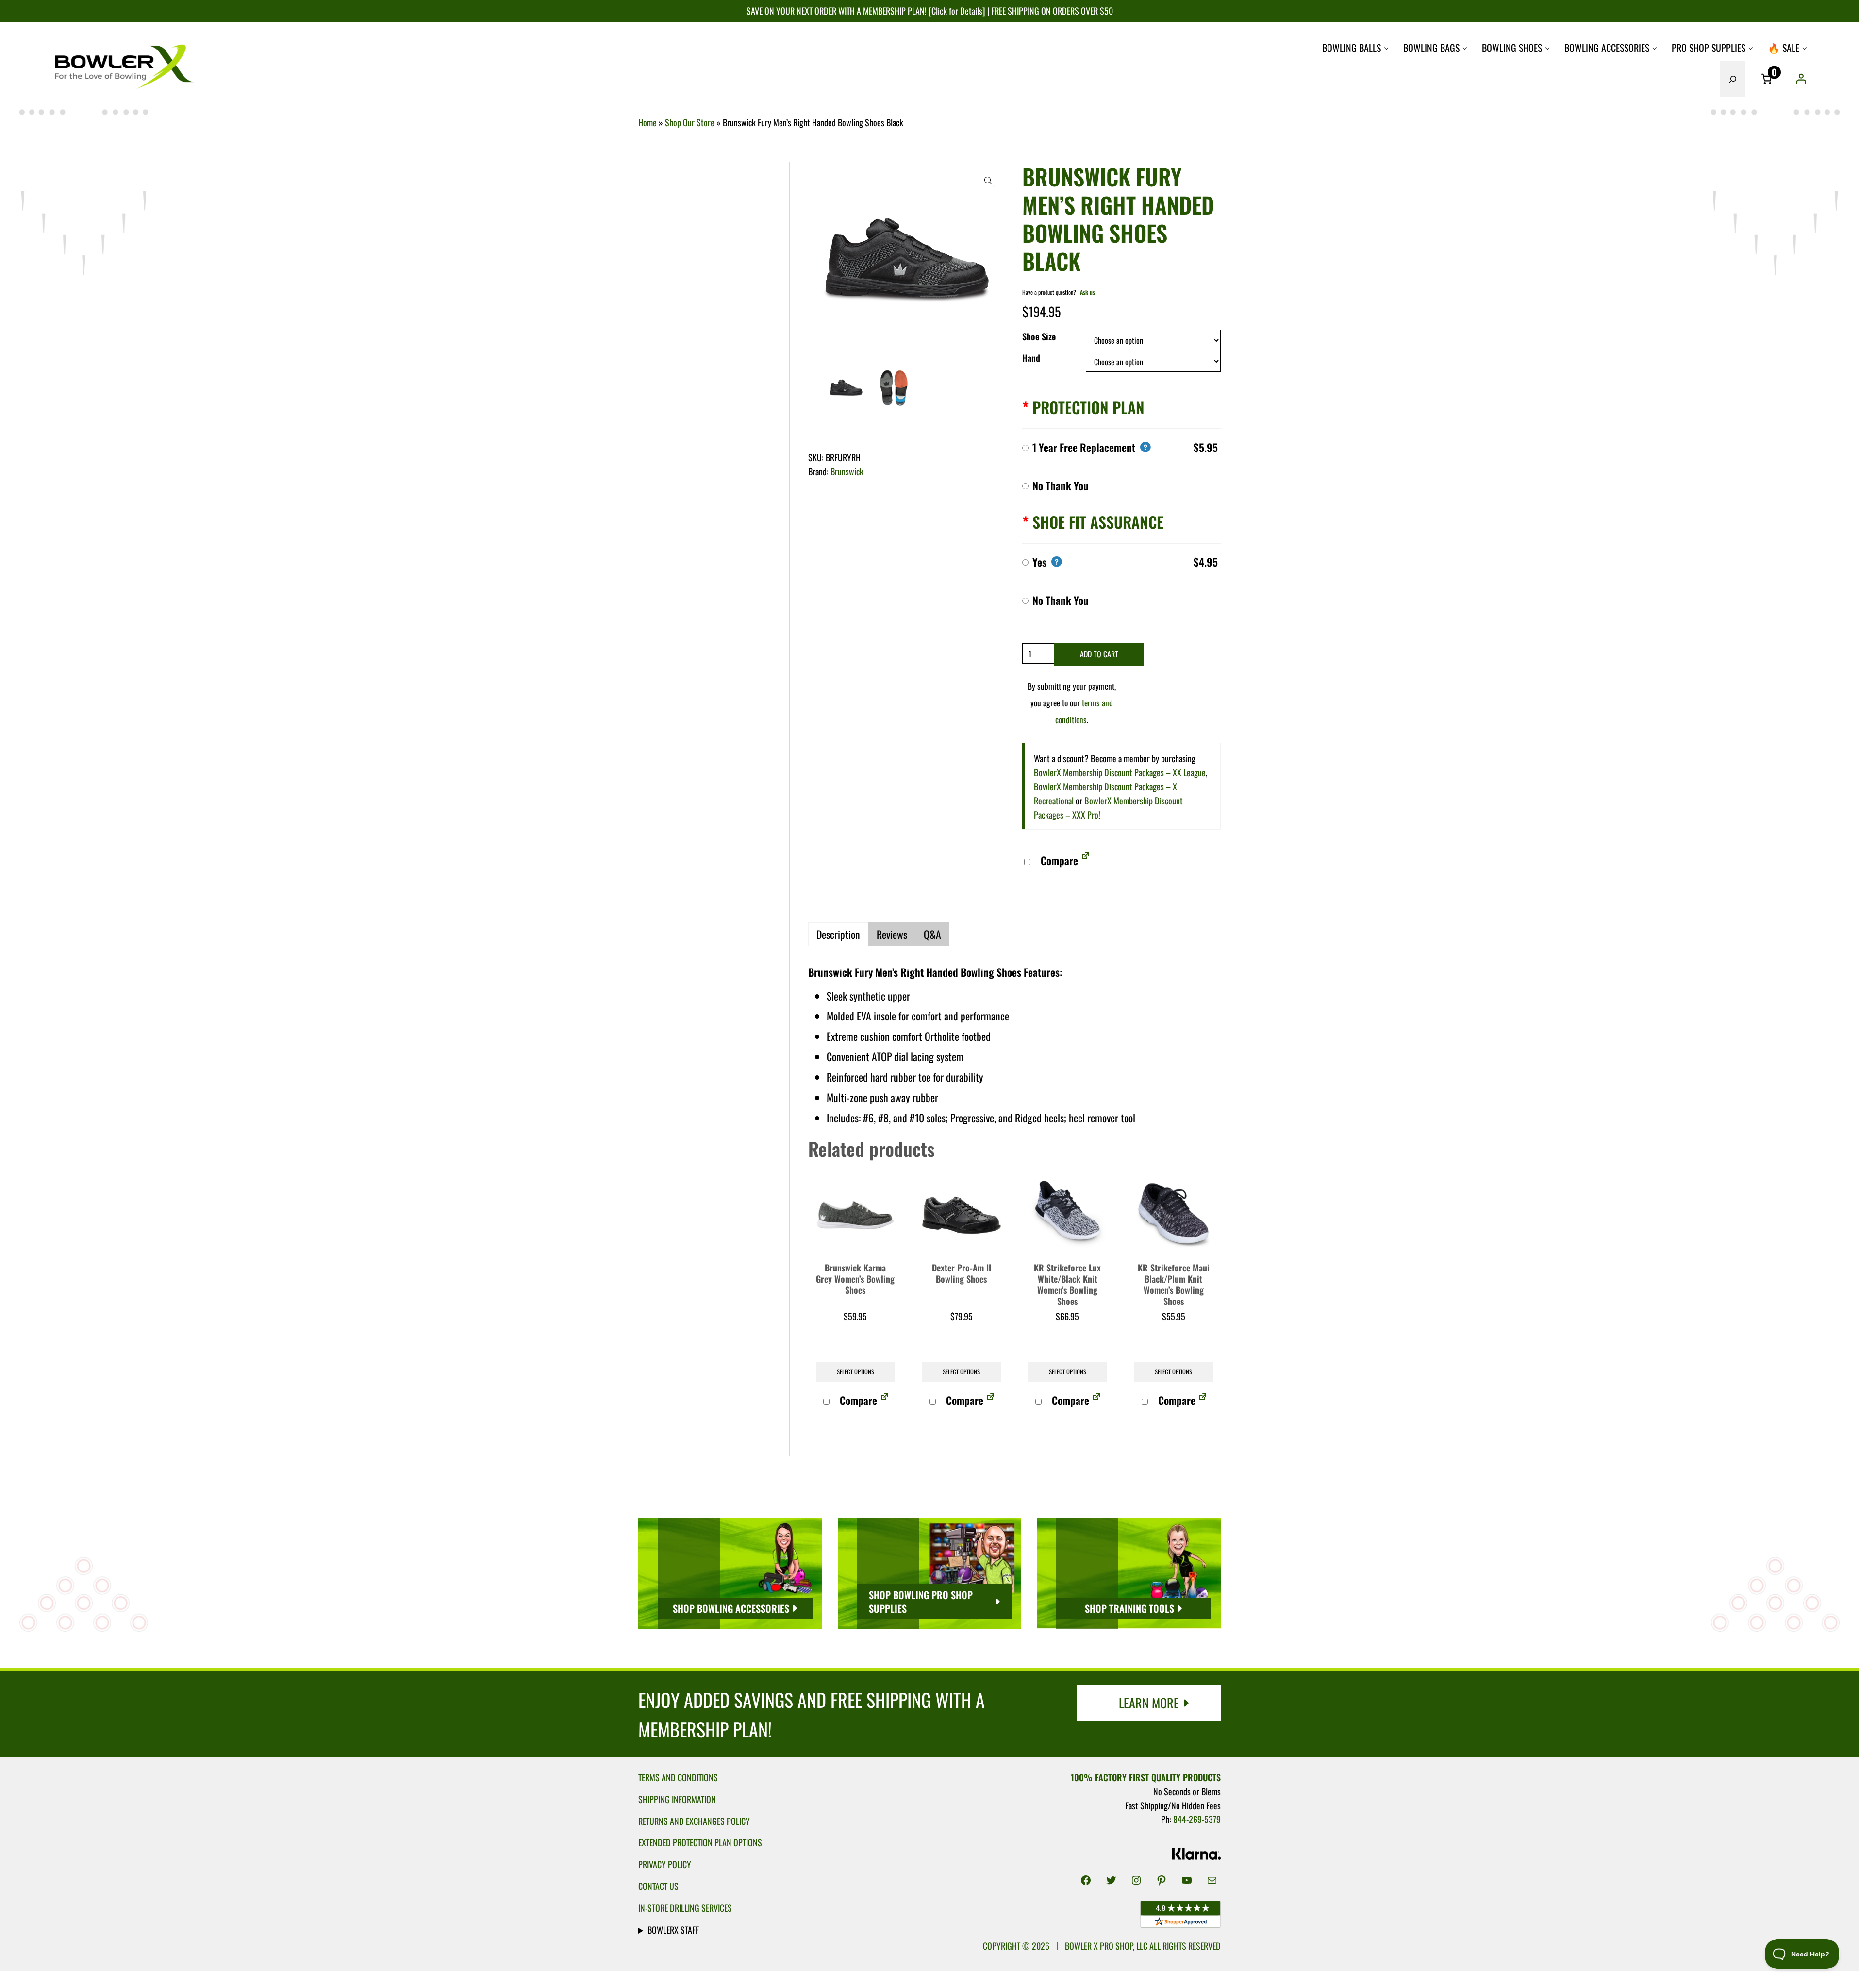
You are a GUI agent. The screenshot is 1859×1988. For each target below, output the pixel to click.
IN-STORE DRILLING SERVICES (685, 1908)
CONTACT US (658, 1886)
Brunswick (847, 471)
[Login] (1801, 79)
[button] (988, 181)
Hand (1031, 358)
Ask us (1087, 292)
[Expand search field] (1733, 79)
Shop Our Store (690, 122)
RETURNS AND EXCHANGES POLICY (694, 1821)
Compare (1058, 860)
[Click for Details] (956, 10)
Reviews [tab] (892, 934)
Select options (855, 1372)
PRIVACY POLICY (665, 1864)
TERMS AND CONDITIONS (678, 1777)
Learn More (1149, 1703)
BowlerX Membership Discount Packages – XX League (1120, 772)
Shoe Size (1039, 336)
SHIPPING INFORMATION (677, 1799)
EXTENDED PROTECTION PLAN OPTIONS (700, 1842)
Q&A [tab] (932, 934)
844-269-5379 (1197, 1819)
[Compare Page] (1085, 860)
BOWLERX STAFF (673, 1930)
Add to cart (1099, 654)
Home (647, 122)
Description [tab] (838, 934)
